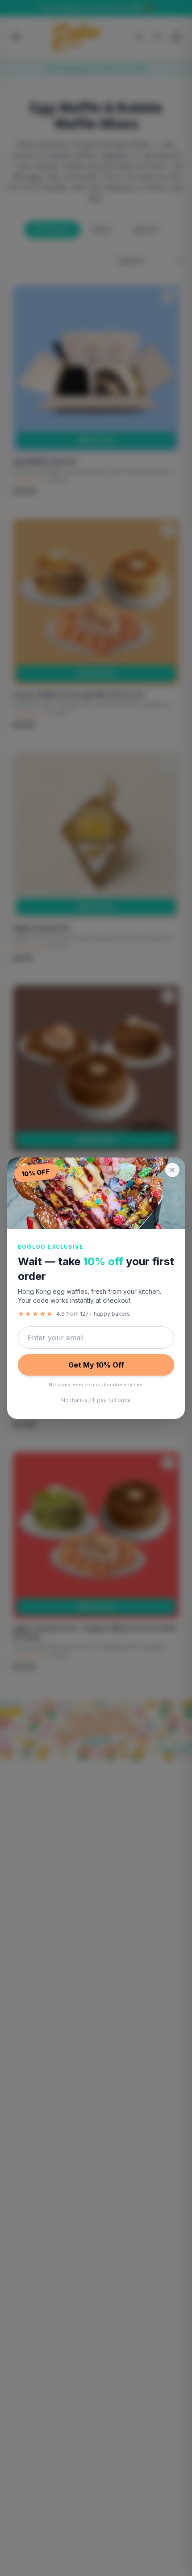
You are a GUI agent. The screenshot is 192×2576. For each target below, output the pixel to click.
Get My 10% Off (96, 1365)
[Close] (172, 1170)
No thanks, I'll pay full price (96, 1400)
